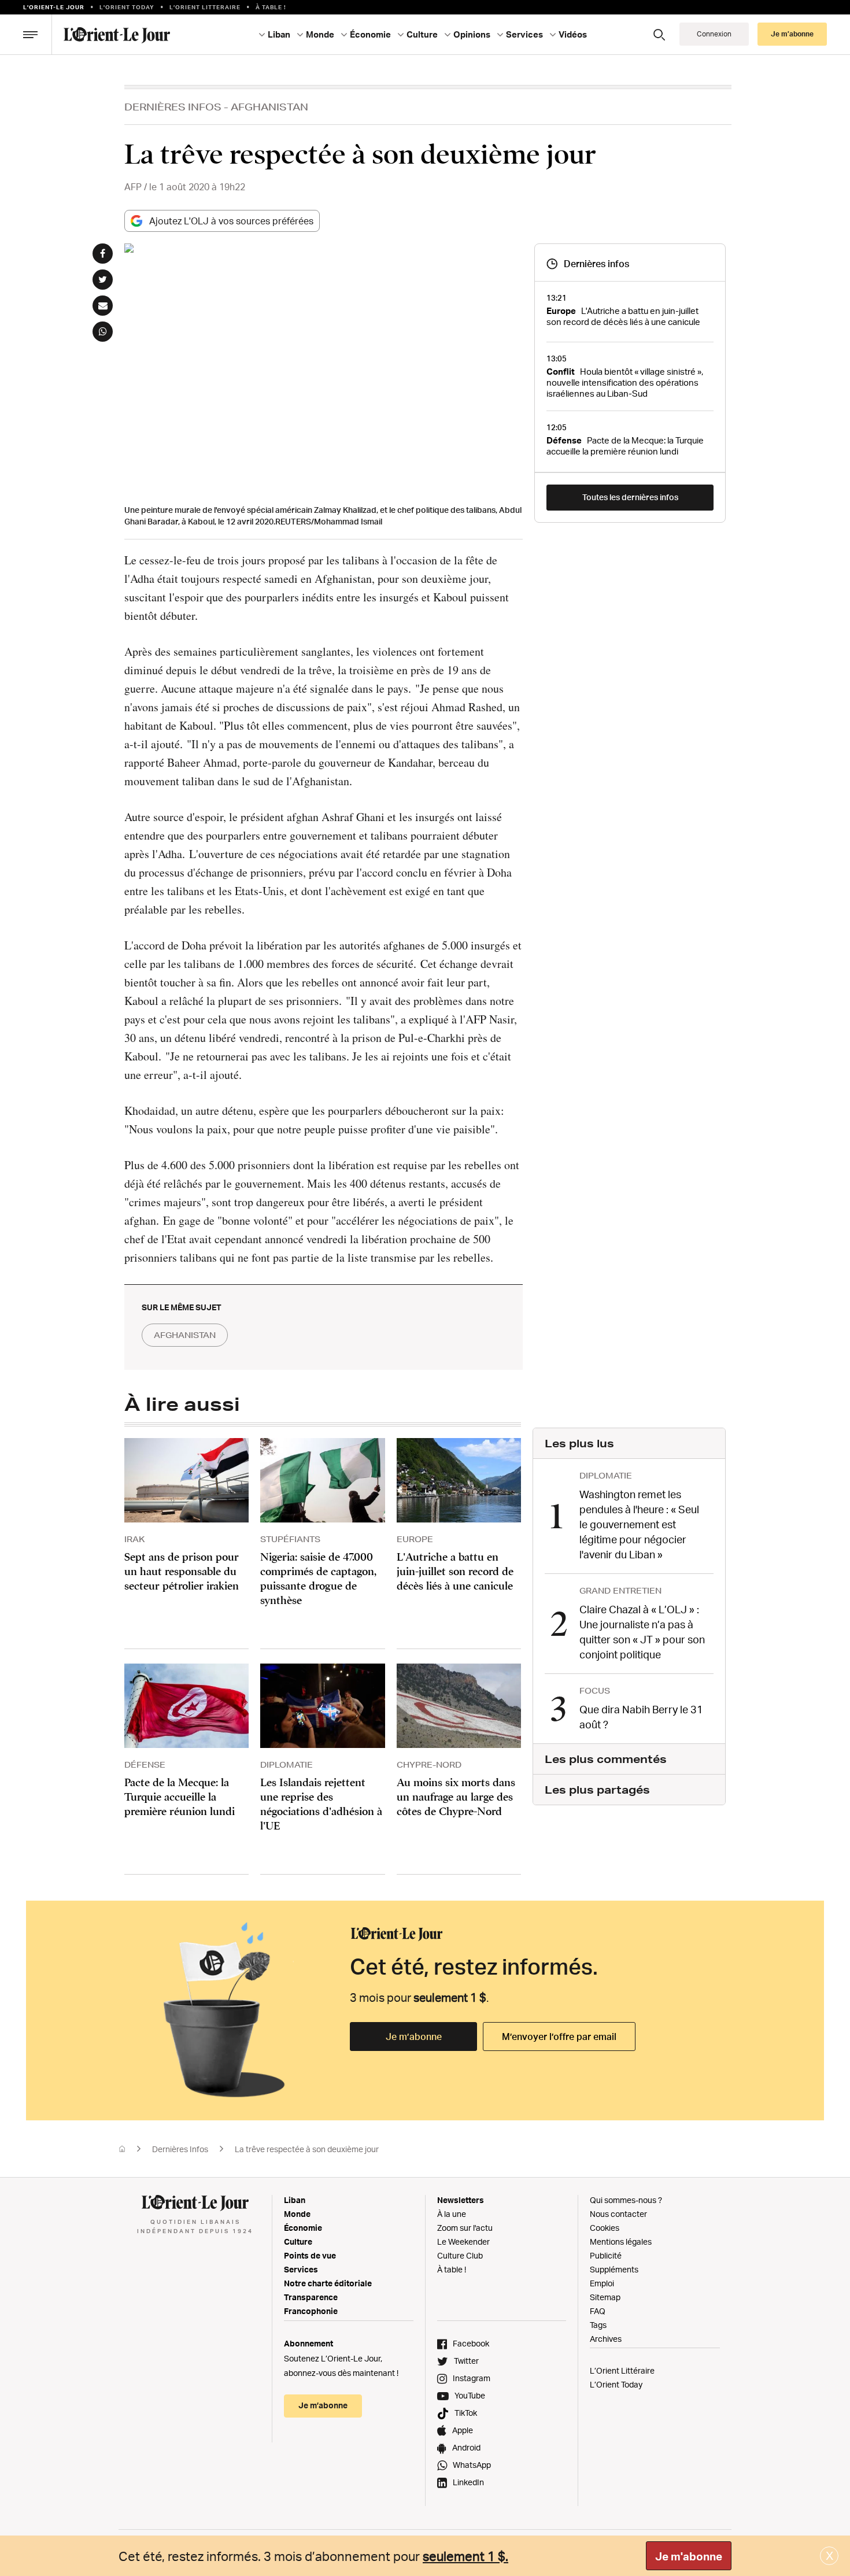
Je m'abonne (689, 2556)
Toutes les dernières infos (630, 497)
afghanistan (185, 1335)
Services (301, 2269)
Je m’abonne (414, 2037)
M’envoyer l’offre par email (559, 2037)
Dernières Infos (173, 107)
